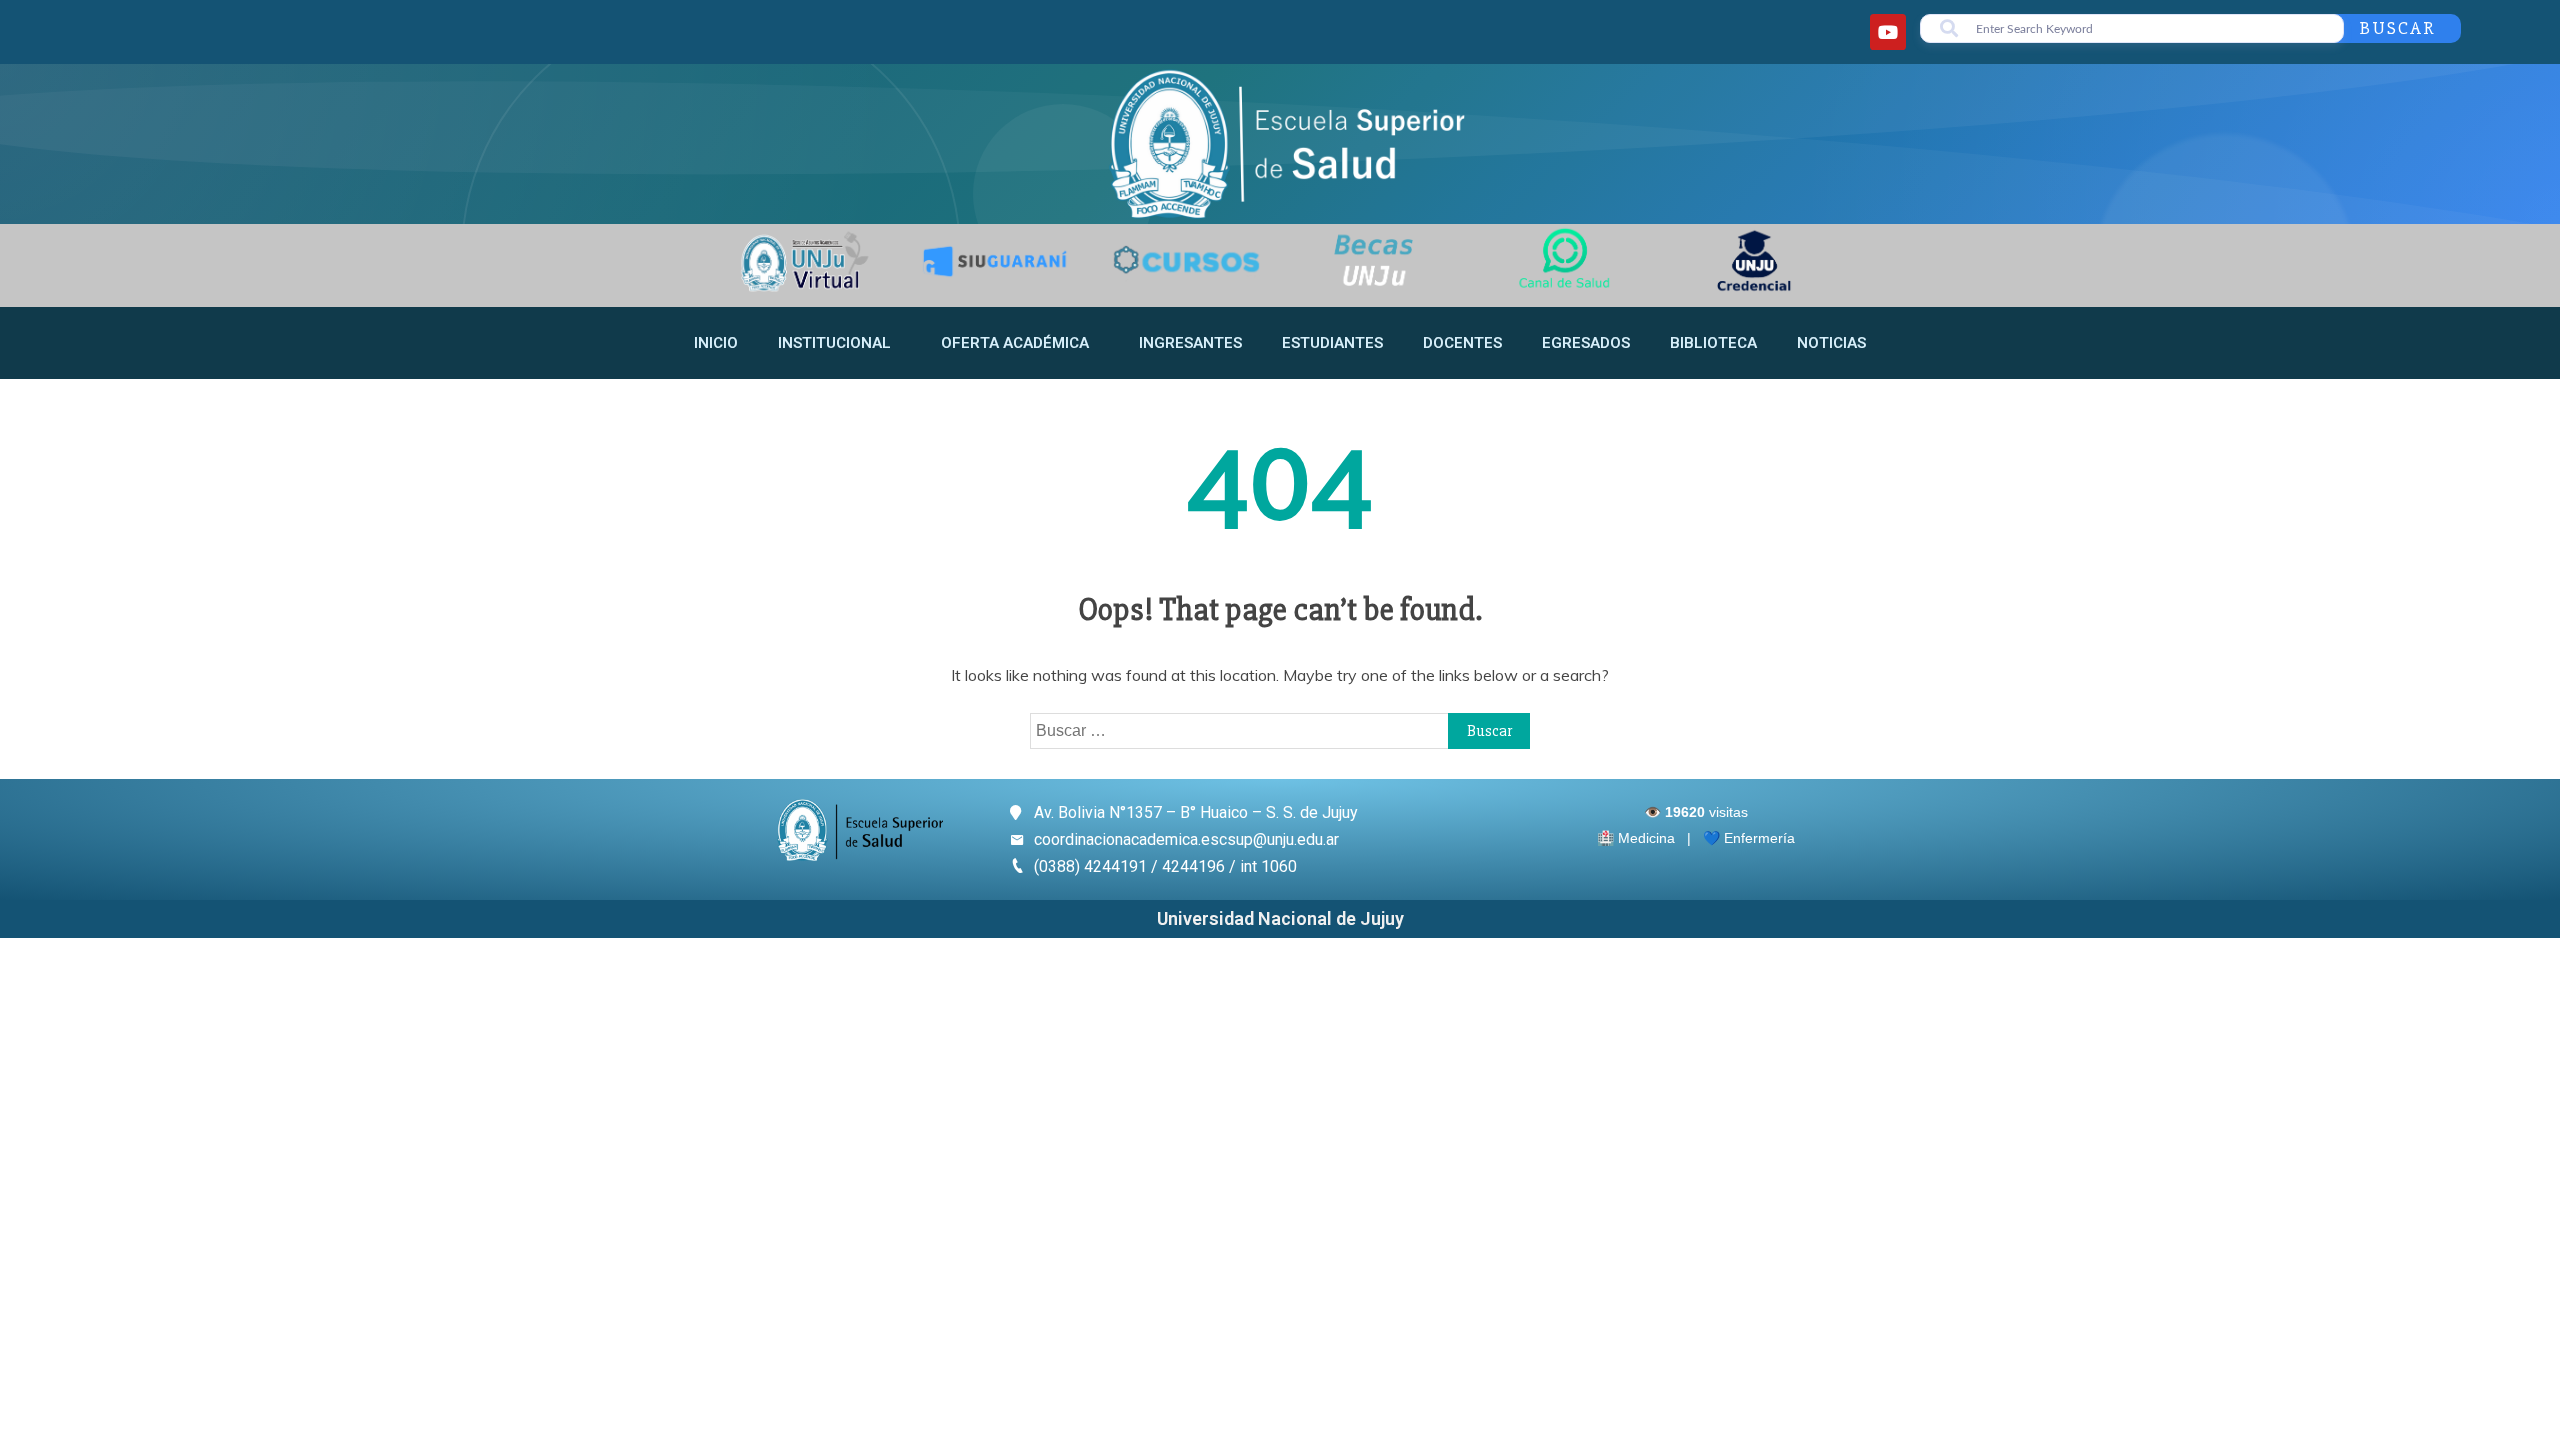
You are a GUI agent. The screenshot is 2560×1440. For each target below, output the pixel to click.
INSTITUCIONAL (834, 343)
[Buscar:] (1280, 730)
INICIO (716, 343)
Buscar (2397, 28)
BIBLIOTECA (1713, 343)
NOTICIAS (1831, 343)
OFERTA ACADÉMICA (1015, 343)
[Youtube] (1888, 32)
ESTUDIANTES (1332, 343)
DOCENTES (1462, 343)
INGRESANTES (1190, 343)
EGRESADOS (1586, 343)
